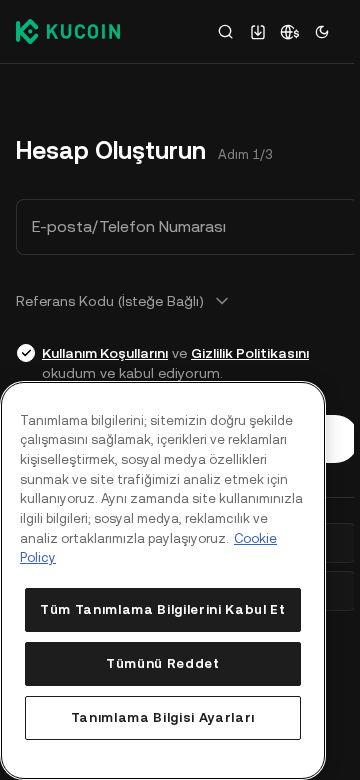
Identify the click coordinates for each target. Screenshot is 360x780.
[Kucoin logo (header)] (68, 31)
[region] (163, 580)
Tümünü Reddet (163, 663)
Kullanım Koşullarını (105, 353)
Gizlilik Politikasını (250, 353)
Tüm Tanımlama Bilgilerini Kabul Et (162, 609)
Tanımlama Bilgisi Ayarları (163, 717)
